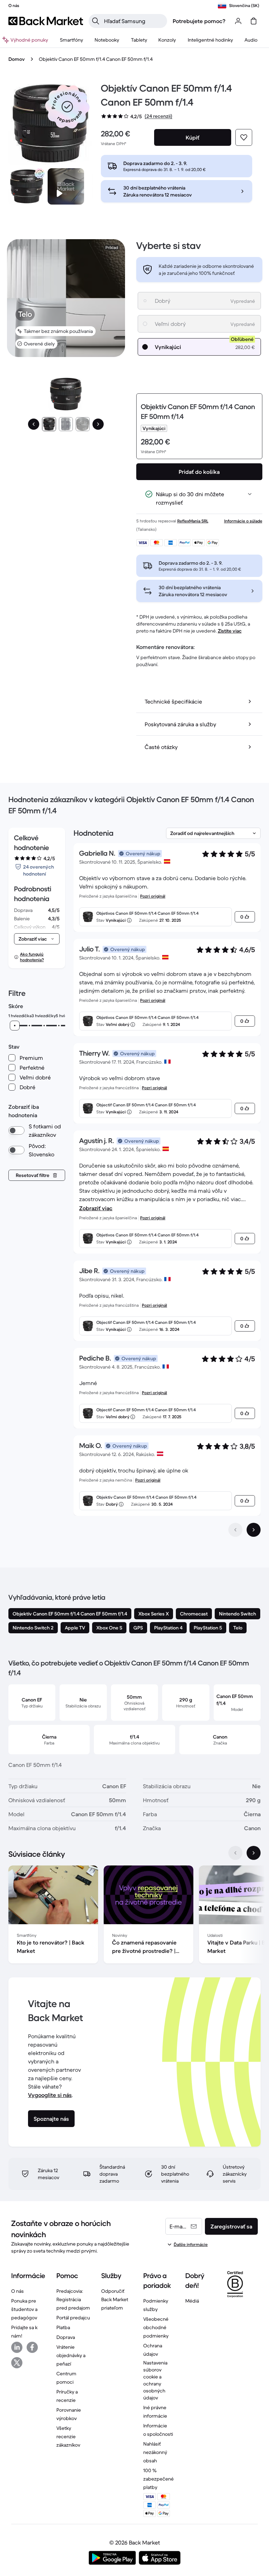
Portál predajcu (73, 2318)
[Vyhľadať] (96, 21)
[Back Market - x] (17, 2363)
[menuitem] (71, 40)
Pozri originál (153, 896)
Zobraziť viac (96, 1208)
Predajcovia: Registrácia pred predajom (73, 2299)
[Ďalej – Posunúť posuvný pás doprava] (254, 1853)
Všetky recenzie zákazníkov (68, 2436)
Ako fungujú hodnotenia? (32, 957)
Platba (63, 2327)
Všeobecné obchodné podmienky (156, 2327)
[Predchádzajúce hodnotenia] (235, 1530)
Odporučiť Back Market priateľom (115, 2299)
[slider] (15, 1026)
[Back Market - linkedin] (17, 2347)
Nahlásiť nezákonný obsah (155, 2452)
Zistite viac (230, 631)
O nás (18, 2291)
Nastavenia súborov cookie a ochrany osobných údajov (155, 2380)
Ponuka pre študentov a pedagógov (24, 2309)
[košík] (254, 21)
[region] (134, 1916)
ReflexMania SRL (193, 521)
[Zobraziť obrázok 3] (83, 424)
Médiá (192, 2301)
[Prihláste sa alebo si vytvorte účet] (238, 21)
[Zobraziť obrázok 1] (49, 424)
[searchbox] (133, 21)
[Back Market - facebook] (32, 2347)
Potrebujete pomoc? (199, 21)
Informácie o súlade (243, 521)
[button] (67, 107)
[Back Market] (46, 21)
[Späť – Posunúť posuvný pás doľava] (235, 1853)
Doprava (66, 2337)
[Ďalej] (98, 424)
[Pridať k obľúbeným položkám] (244, 137)
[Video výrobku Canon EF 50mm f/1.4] (66, 186)
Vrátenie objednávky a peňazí (71, 2355)
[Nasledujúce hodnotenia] (254, 1530)
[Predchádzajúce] (34, 424)
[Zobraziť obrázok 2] (66, 424)
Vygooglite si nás (50, 2095)
